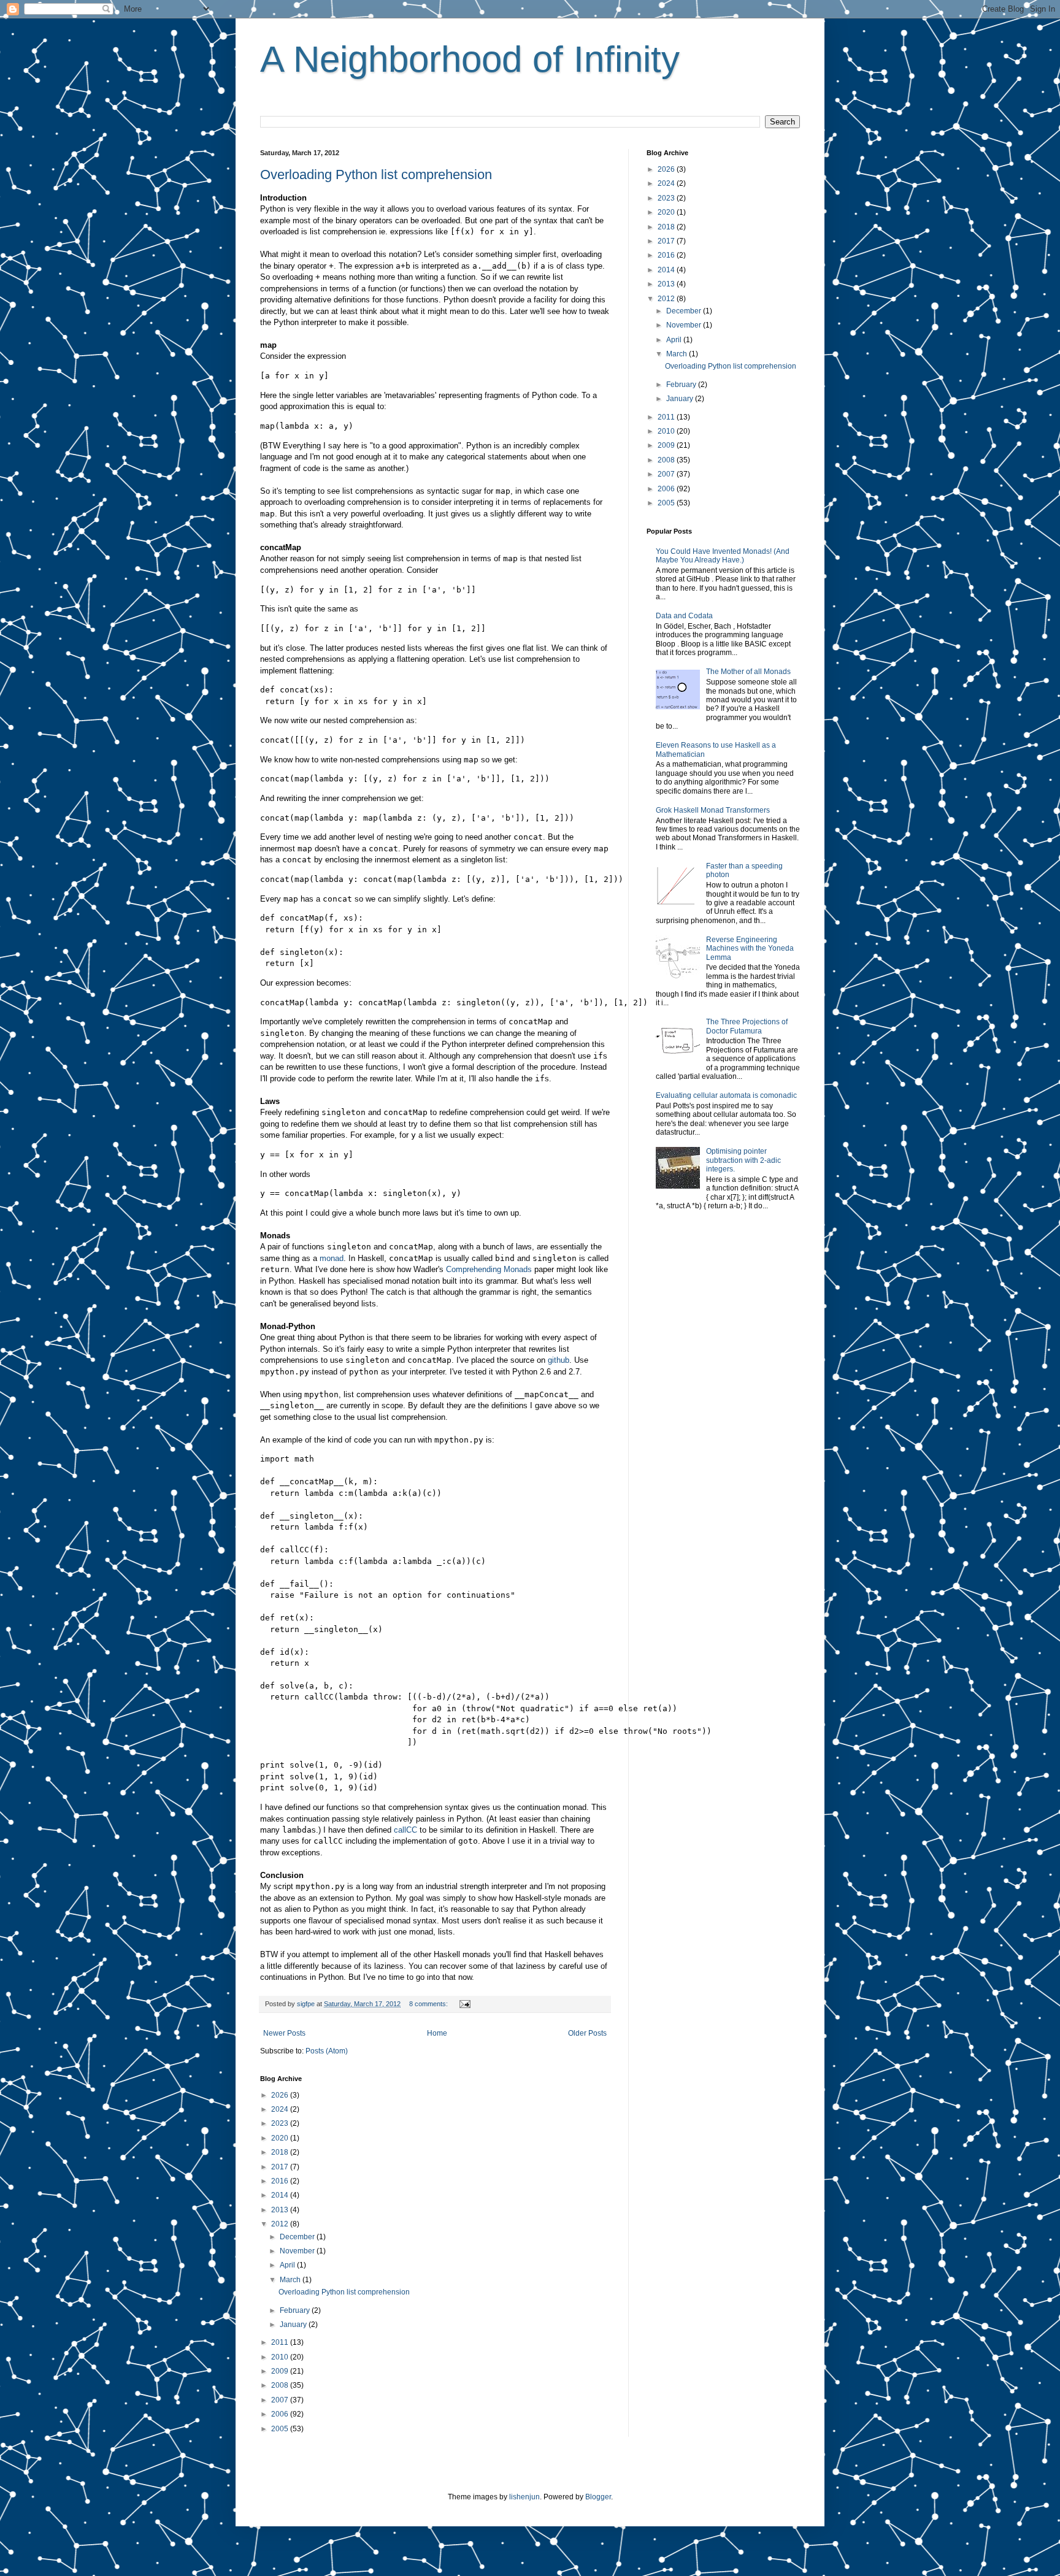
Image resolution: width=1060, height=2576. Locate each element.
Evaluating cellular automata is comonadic (726, 1095)
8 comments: (429, 2004)
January (294, 2325)
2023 (281, 2123)
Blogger (598, 2497)
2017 (281, 2167)
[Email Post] (464, 2004)
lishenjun (524, 2497)
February (296, 2310)
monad (332, 1258)
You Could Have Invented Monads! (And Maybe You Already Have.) (723, 556)
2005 (281, 2429)
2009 (281, 2371)
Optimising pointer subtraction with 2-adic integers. (743, 1160)
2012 (281, 2224)
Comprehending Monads (489, 1269)
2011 (281, 2342)
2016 (281, 2181)
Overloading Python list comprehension (376, 174)
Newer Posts (284, 2033)
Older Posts (587, 2033)
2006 (281, 2414)
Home (437, 2033)
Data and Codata (684, 616)
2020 (281, 2138)
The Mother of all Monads (748, 672)
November (298, 2251)
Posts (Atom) (327, 2051)
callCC (405, 1830)
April (288, 2265)
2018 (281, 2152)
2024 (281, 2109)
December (298, 2237)
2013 (281, 2210)
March (291, 2280)
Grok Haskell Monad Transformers (713, 810)
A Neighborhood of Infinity (470, 59)
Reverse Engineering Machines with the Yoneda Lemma (750, 949)
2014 (281, 2195)
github (559, 1360)
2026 (281, 2095)
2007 (281, 2400)
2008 (281, 2385)
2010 (281, 2357)
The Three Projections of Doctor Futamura (747, 1026)
